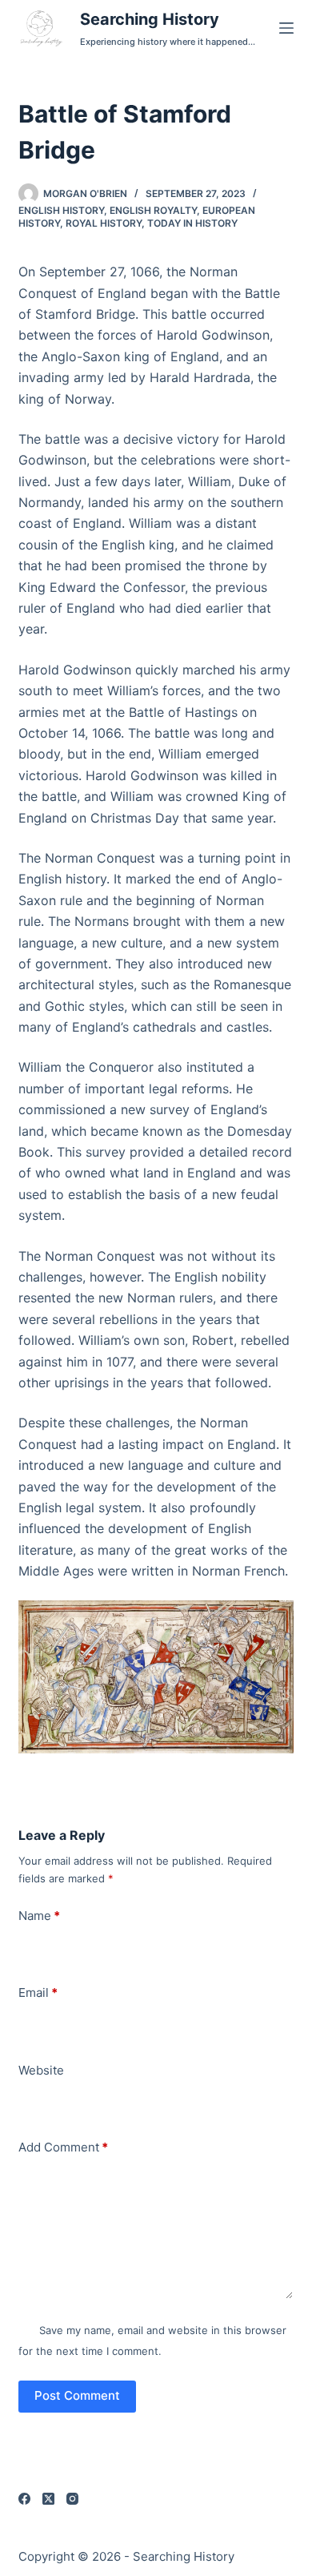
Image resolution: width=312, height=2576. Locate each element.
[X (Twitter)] (48, 2499)
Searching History (150, 19)
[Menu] (286, 28)
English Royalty (153, 210)
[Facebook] (24, 2499)
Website (41, 2070)
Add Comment (63, 2147)
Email (38, 1992)
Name (39, 1916)
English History (61, 210)
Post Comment (77, 2395)
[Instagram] (72, 2499)
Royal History (104, 223)
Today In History (192, 223)
